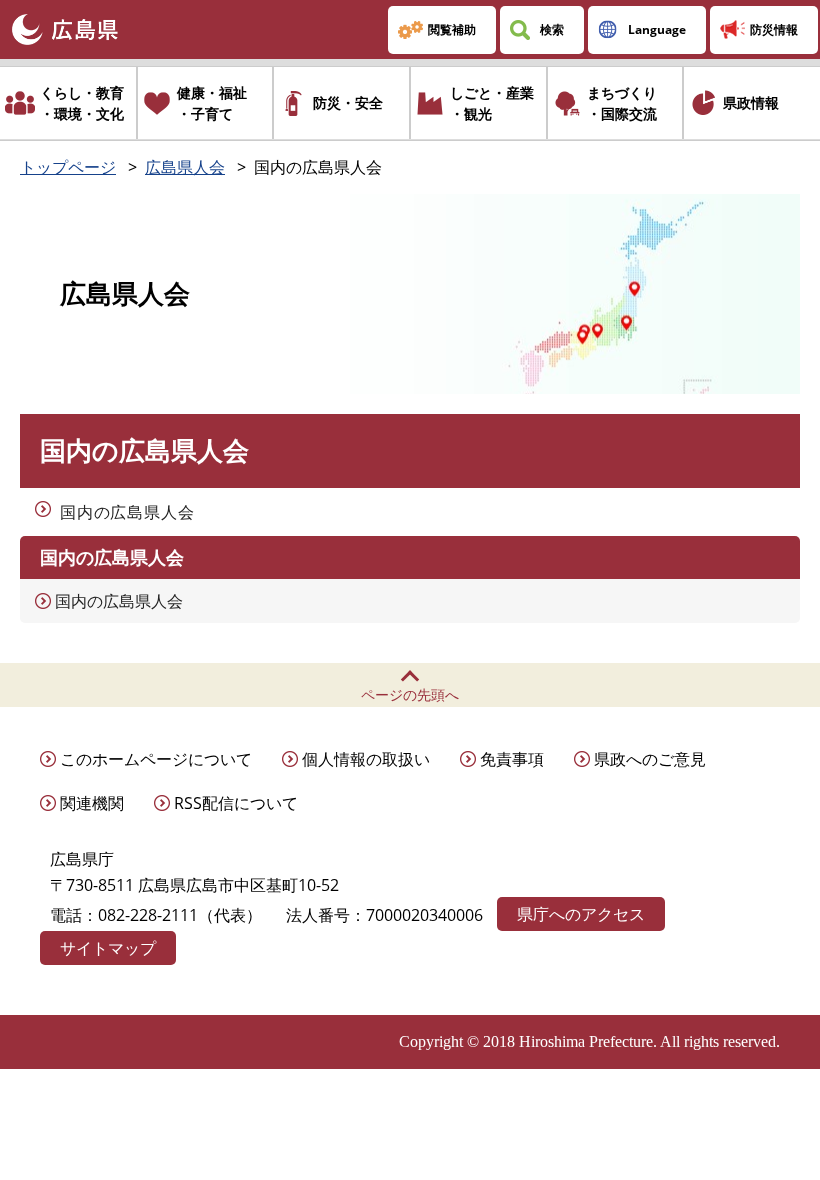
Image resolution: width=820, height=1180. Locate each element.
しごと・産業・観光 (492, 103)
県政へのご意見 (650, 759)
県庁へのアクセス (581, 914)
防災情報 (774, 29)
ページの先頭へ (410, 694)
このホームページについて (156, 759)
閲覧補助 (452, 29)
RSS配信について (236, 803)
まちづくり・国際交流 (622, 103)
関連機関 (92, 803)
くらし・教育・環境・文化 (82, 103)
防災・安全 (348, 102)
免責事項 (512, 759)
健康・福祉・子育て (212, 103)
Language (657, 29)
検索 (552, 29)
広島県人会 (185, 167)
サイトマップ (108, 948)
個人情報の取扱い (366, 759)
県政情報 (751, 102)
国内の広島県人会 (127, 512)
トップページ (68, 167)
